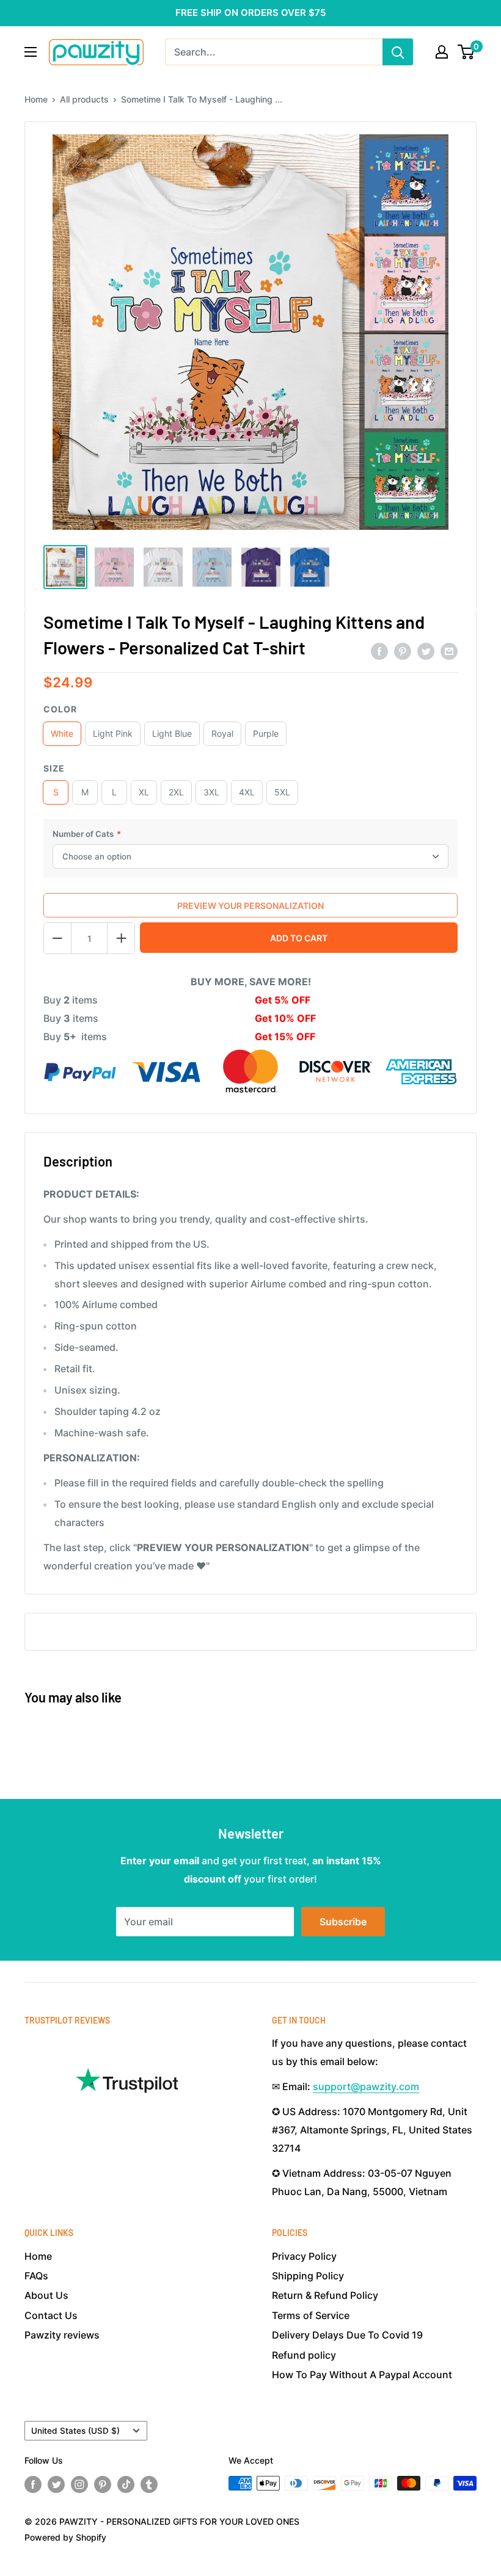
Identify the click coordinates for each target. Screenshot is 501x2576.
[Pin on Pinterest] (403, 651)
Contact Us (51, 2315)
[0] (466, 52)
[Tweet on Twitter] (426, 651)
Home (36, 99)
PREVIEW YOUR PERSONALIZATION (250, 906)
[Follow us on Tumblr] (149, 2484)
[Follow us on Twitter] (56, 2484)
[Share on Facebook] (379, 651)
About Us (46, 2295)
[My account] (442, 52)
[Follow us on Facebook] (33, 2484)
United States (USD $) (75, 2431)
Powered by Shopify (65, 2537)
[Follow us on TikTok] (126, 2484)
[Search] (398, 52)
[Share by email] (449, 651)
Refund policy (304, 2355)
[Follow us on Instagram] (79, 2484)
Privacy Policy (304, 2256)
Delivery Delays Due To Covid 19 (347, 2335)
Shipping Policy (308, 2276)
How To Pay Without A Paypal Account (362, 2375)
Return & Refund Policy (325, 2295)
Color (60, 709)
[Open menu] (31, 52)
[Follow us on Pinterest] (103, 2484)
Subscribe (343, 1922)
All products (84, 99)
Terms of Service (311, 2315)
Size (54, 768)
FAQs (36, 2276)
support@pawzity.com (366, 2086)
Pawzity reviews (62, 2335)
